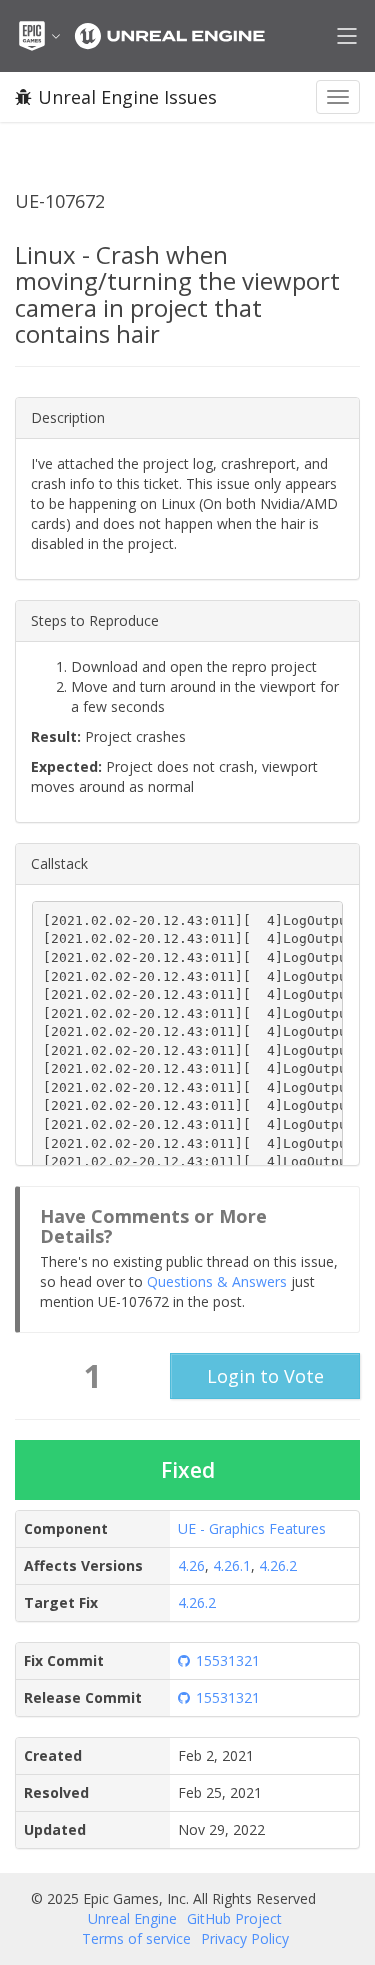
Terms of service (136, 1938)
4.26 (191, 1565)
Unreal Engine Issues (127, 97)
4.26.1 (232, 1565)
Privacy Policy (245, 1938)
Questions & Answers (217, 1281)
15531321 (228, 1660)
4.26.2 (278, 1565)
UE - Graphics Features (252, 1528)
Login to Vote (265, 1376)
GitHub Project (234, 1918)
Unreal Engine (132, 1918)
